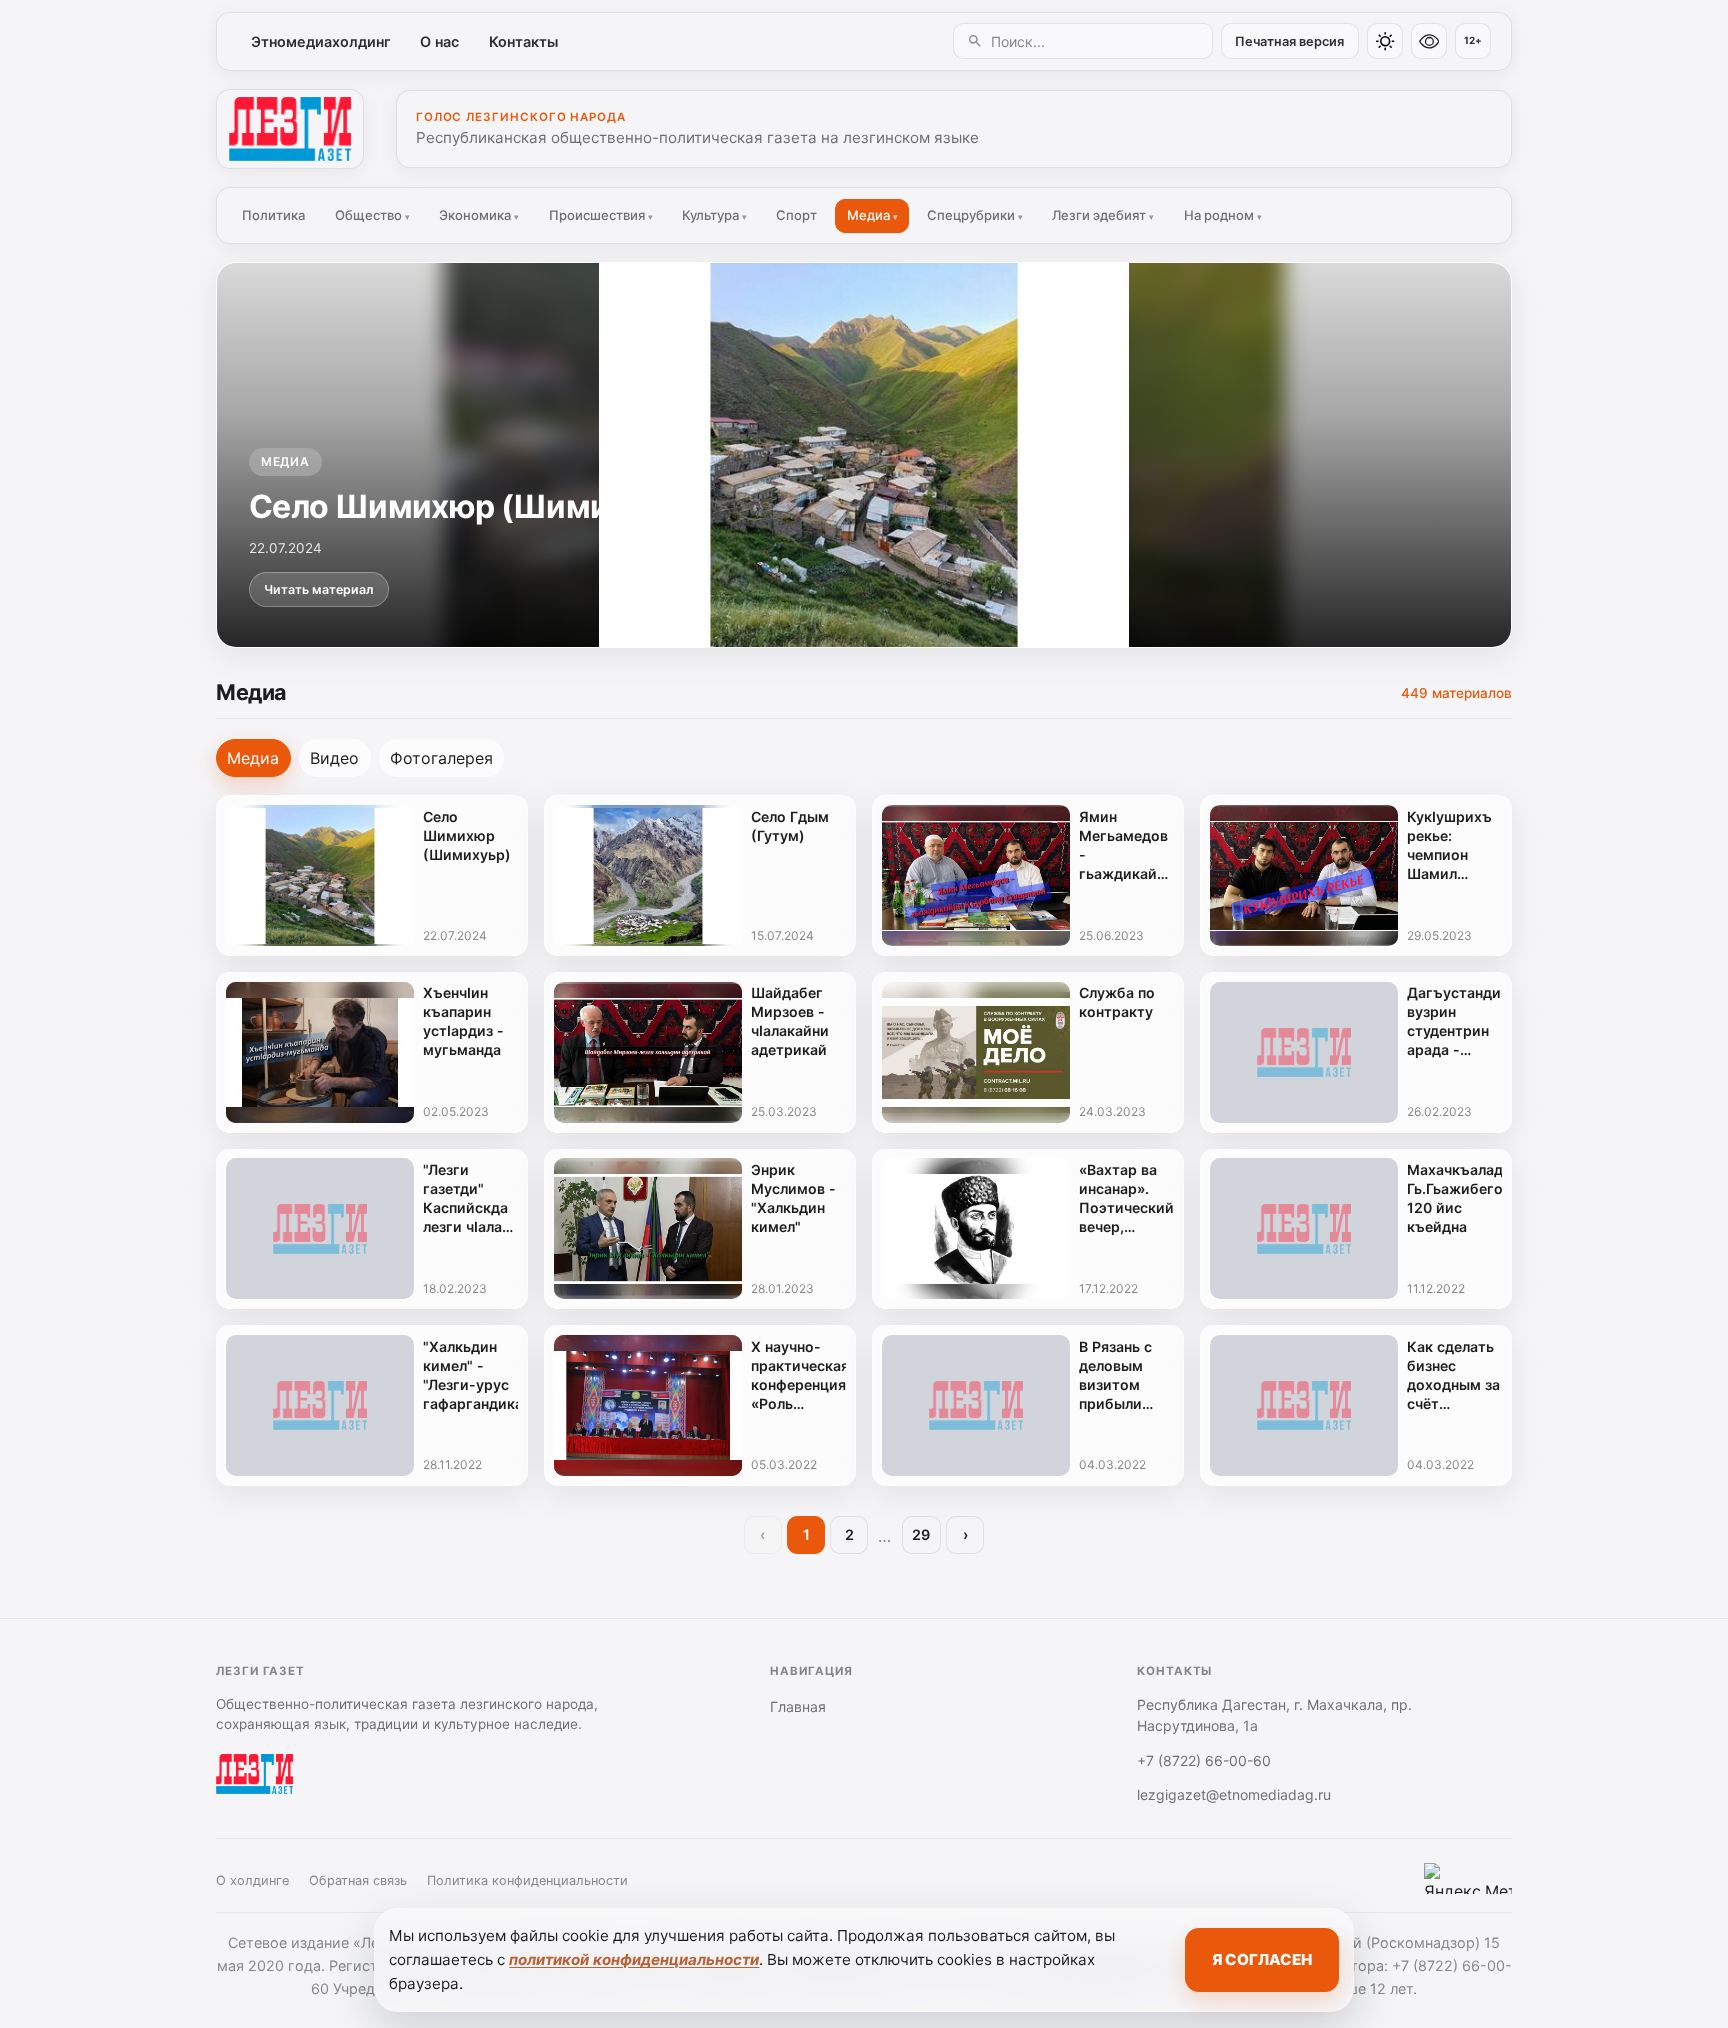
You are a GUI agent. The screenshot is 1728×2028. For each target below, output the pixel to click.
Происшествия (601, 215)
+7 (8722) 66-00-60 (1204, 1760)
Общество (372, 215)
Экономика (479, 215)
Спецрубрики (975, 215)
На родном (1223, 215)
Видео (334, 758)
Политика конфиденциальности (527, 1880)
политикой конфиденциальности (634, 1959)
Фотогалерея (441, 758)
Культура (714, 215)
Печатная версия (1289, 41)
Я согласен (1262, 1959)
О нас (439, 41)
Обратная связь (358, 1880)
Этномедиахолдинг (321, 41)
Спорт (796, 215)
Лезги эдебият (1103, 215)
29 (921, 1534)
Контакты (523, 41)
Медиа (872, 215)
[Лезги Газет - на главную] (290, 129)
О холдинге (252, 1880)
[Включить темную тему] (1385, 41)
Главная (798, 1706)
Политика (273, 215)
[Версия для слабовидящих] (1429, 41)
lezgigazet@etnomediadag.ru (1234, 1794)
